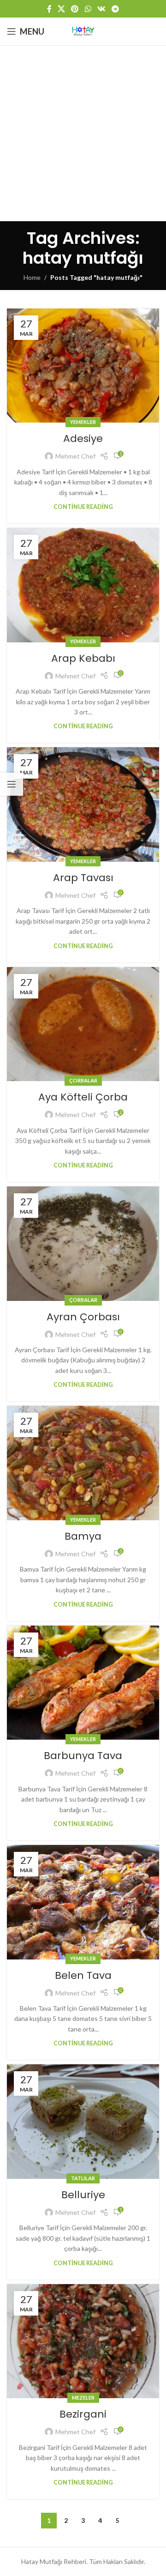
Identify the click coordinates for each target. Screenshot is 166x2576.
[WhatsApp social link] (88, 9)
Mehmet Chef (75, 456)
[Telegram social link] (116, 9)
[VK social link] (101, 9)
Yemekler (83, 422)
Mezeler (83, 2398)
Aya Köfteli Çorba (83, 1097)
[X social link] (61, 9)
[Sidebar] (12, 784)
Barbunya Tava (83, 1756)
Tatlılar (83, 2178)
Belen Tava (83, 1975)
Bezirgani (83, 2414)
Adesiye (83, 438)
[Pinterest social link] (75, 9)
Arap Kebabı (83, 658)
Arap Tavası (83, 878)
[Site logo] (83, 31)
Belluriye (83, 2195)
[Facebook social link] (49, 9)
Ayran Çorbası (83, 1317)
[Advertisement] (83, 133)
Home (32, 277)
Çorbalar (83, 1080)
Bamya (83, 1536)
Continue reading (83, 507)
